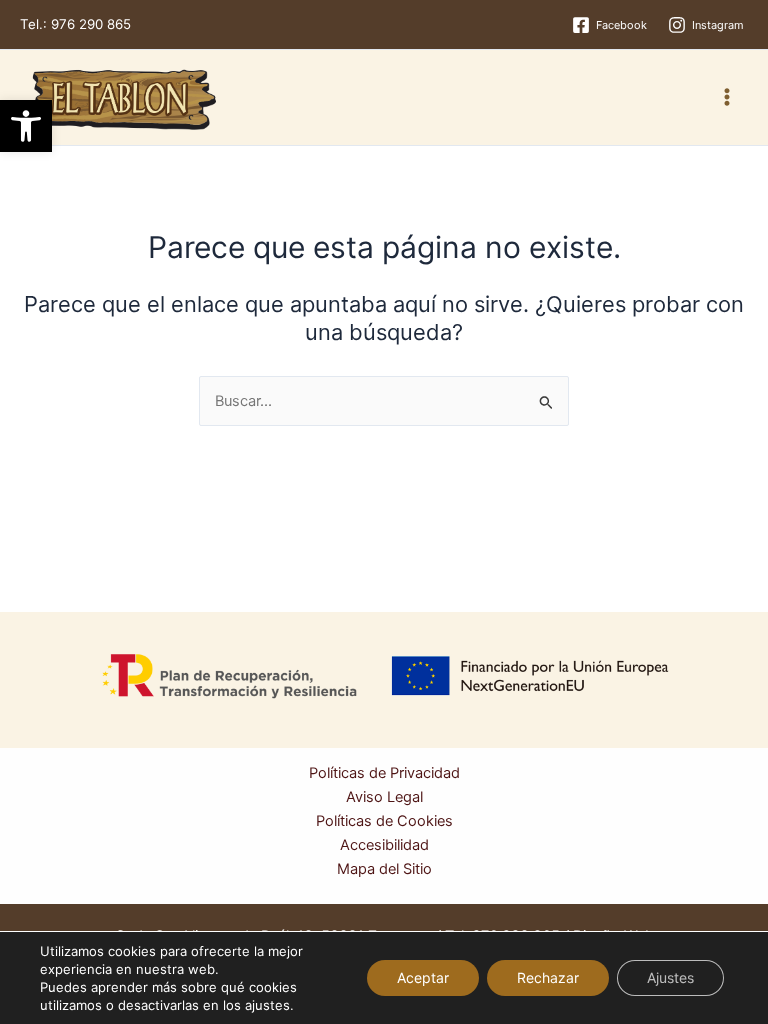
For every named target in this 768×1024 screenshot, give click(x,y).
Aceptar (423, 977)
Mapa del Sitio (384, 869)
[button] (26, 126)
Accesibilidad (384, 845)
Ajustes (670, 977)
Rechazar (548, 977)
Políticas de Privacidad (384, 773)
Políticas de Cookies (384, 821)
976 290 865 (91, 24)
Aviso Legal (384, 797)
